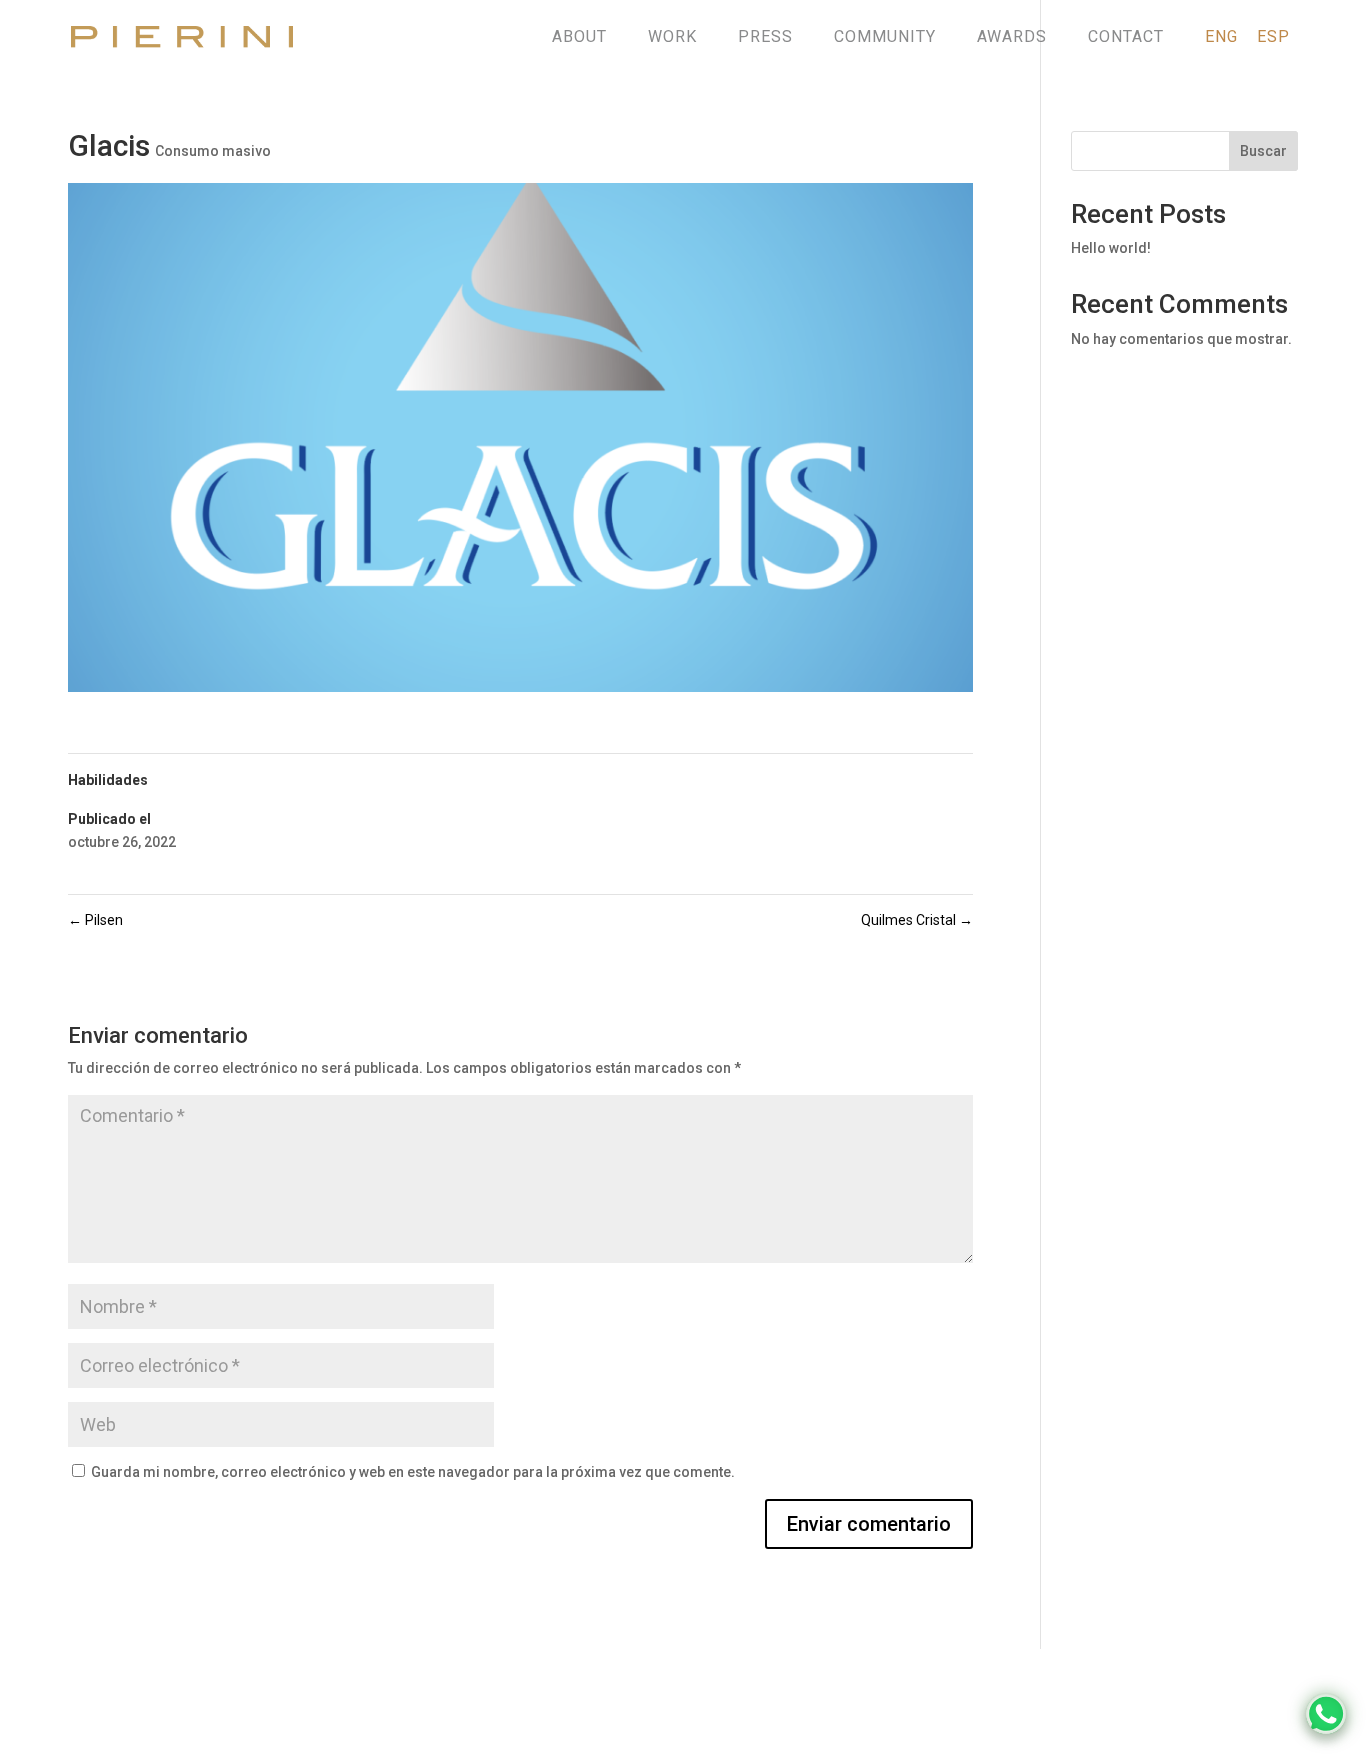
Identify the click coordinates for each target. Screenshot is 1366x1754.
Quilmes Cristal (917, 920)
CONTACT (1126, 36)
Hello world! (1111, 248)
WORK (672, 36)
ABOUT (579, 36)
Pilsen (95, 920)
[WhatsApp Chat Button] (1326, 1714)
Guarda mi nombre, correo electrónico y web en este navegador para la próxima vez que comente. (413, 1472)
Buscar (1263, 151)
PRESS (765, 36)
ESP (1273, 36)
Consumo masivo (213, 151)
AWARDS (1012, 36)
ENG (1221, 36)
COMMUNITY (885, 36)
